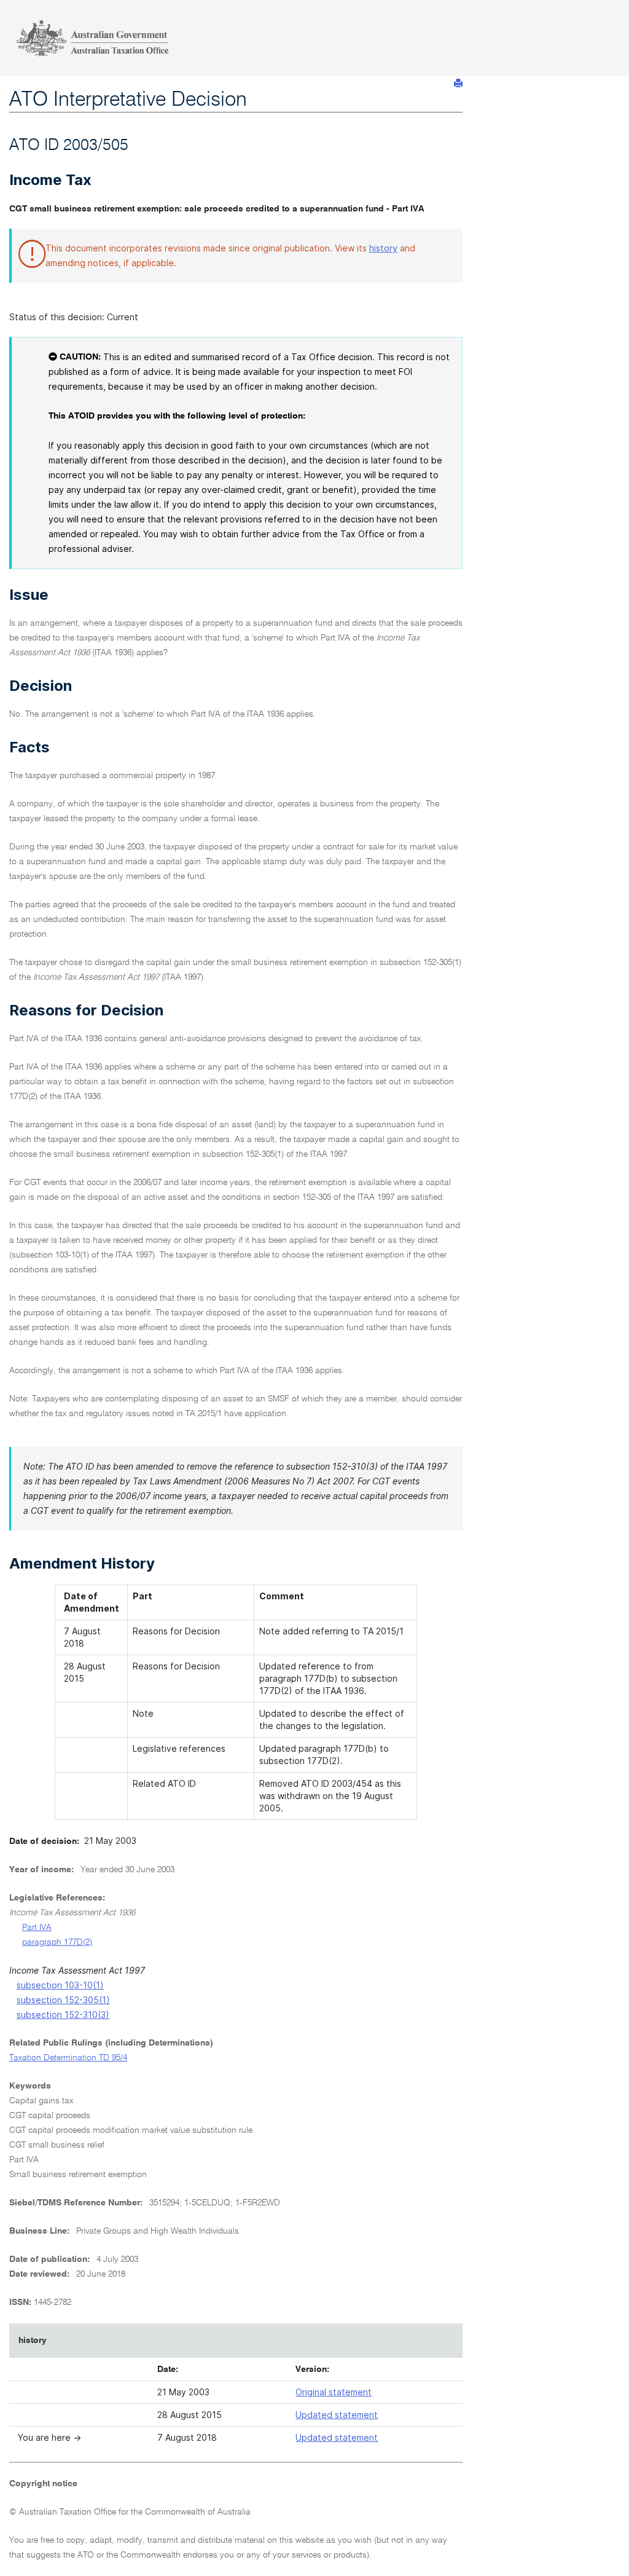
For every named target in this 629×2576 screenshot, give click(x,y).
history (383, 248)
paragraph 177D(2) (57, 1942)
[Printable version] (458, 83)
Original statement (334, 2392)
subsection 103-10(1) (60, 1985)
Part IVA (37, 1928)
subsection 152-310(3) (63, 2015)
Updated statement (337, 2415)
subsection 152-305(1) (63, 2000)
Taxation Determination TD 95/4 (68, 2058)
